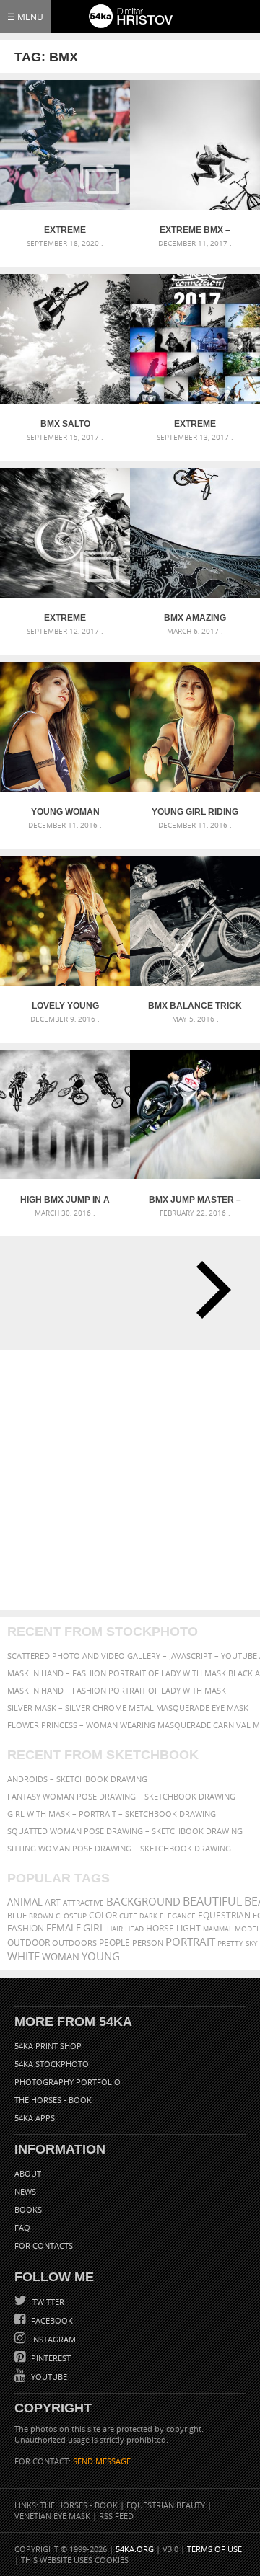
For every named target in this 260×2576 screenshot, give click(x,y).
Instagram (52, 2339)
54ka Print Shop (48, 2046)
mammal (218, 1929)
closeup (71, 1916)
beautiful (212, 1901)
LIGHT (188, 1928)
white (23, 1956)
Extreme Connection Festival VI (65, 230)
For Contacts (44, 2245)
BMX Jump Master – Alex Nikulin (195, 1200)
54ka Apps (35, 2118)
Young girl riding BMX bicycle (195, 812)
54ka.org (135, 2549)
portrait (190, 1942)
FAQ (22, 2227)
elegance (178, 1916)
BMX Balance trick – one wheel (195, 1006)
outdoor (29, 1943)
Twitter (47, 2302)
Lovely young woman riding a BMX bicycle (65, 1006)
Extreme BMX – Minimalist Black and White (195, 230)
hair (115, 1929)
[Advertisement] (130, 1480)
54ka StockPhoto (52, 2064)
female (64, 1928)
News (25, 2191)
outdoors (74, 1943)
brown (41, 1916)
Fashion (26, 1928)
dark (148, 1916)
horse (160, 1928)
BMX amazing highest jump (195, 618)
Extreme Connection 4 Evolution (195, 424)
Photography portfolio (68, 2082)
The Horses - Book (53, 2100)
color (103, 1915)
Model (247, 1929)
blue (17, 1915)
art (53, 1902)
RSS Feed (116, 2516)
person (148, 1943)
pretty (230, 1943)
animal (25, 1902)
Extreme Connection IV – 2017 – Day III (65, 618)
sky (252, 1943)
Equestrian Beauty (166, 2505)
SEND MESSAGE (102, 2461)
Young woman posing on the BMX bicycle (65, 812)
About (28, 2173)
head (134, 1929)
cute (128, 1916)
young (101, 1956)
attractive (83, 1903)
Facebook (51, 2320)
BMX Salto (65, 424)
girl (94, 1928)
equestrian (224, 1915)
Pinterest (50, 2358)
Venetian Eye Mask (52, 2516)
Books (28, 2209)
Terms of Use (214, 2549)
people (114, 1943)
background (143, 1902)
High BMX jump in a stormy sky (65, 1200)
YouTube (48, 2377)
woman (61, 1957)
